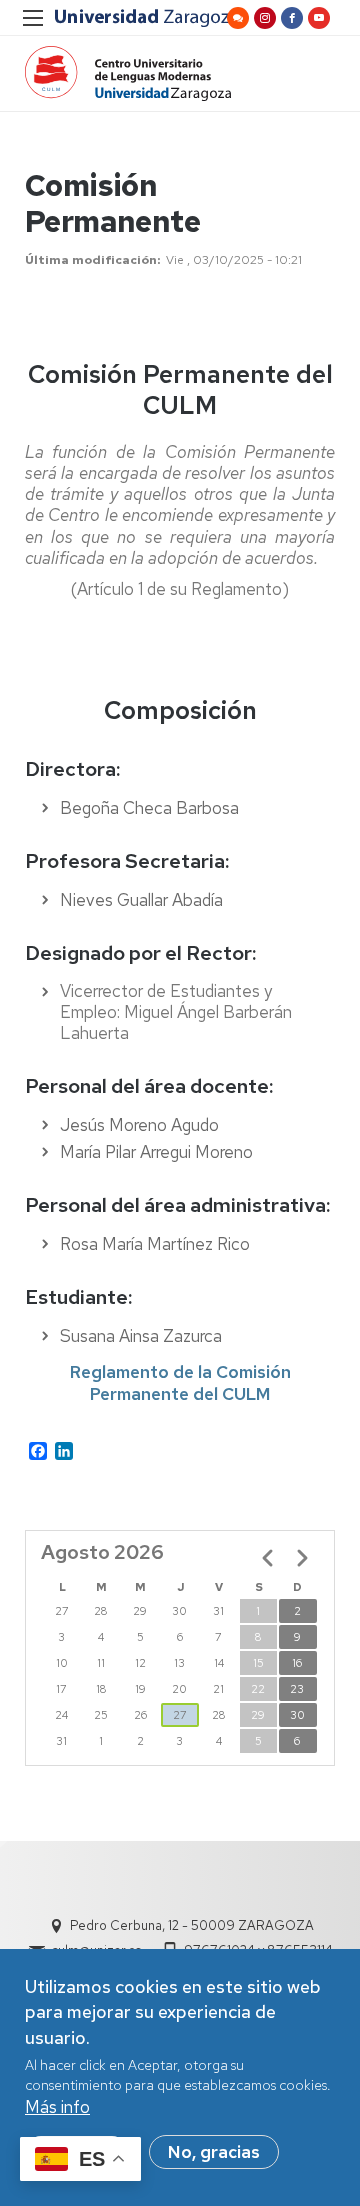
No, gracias (214, 2152)
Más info (57, 2107)
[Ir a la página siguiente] (302, 1558)
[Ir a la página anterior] (268, 1558)
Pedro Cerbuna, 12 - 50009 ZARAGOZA (192, 1925)
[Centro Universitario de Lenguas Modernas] (128, 73)
